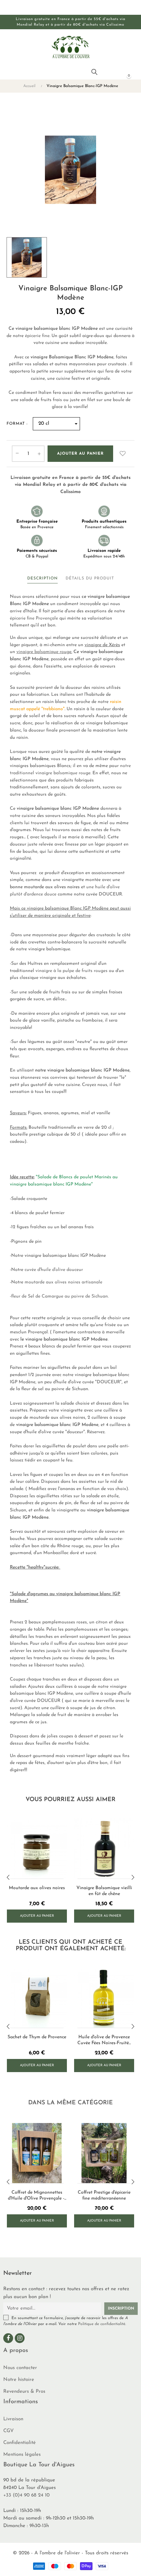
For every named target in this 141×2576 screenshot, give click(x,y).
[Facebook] (8, 2338)
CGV (9, 2431)
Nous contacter (20, 2368)
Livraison (13, 2419)
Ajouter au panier (80, 454)
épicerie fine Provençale (35, 618)
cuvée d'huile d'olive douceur (54, 1270)
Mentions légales (22, 2455)
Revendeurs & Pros (24, 2392)
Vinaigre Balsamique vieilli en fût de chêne (104, 1891)
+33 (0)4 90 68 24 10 (26, 2495)
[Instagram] (20, 2338)
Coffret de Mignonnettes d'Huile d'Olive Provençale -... (37, 2195)
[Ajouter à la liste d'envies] (123, 454)
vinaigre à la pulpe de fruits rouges (71, 971)
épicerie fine (37, 336)
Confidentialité (20, 2443)
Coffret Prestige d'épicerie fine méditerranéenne (104, 2195)
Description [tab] (42, 578)
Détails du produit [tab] (90, 578)
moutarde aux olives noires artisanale (63, 1282)
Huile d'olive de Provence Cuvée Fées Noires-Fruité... (104, 2040)
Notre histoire (19, 2380)
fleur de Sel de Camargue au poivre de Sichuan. (60, 1296)
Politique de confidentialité (102, 2324)
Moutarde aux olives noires (37, 1888)
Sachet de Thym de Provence (37, 2037)
